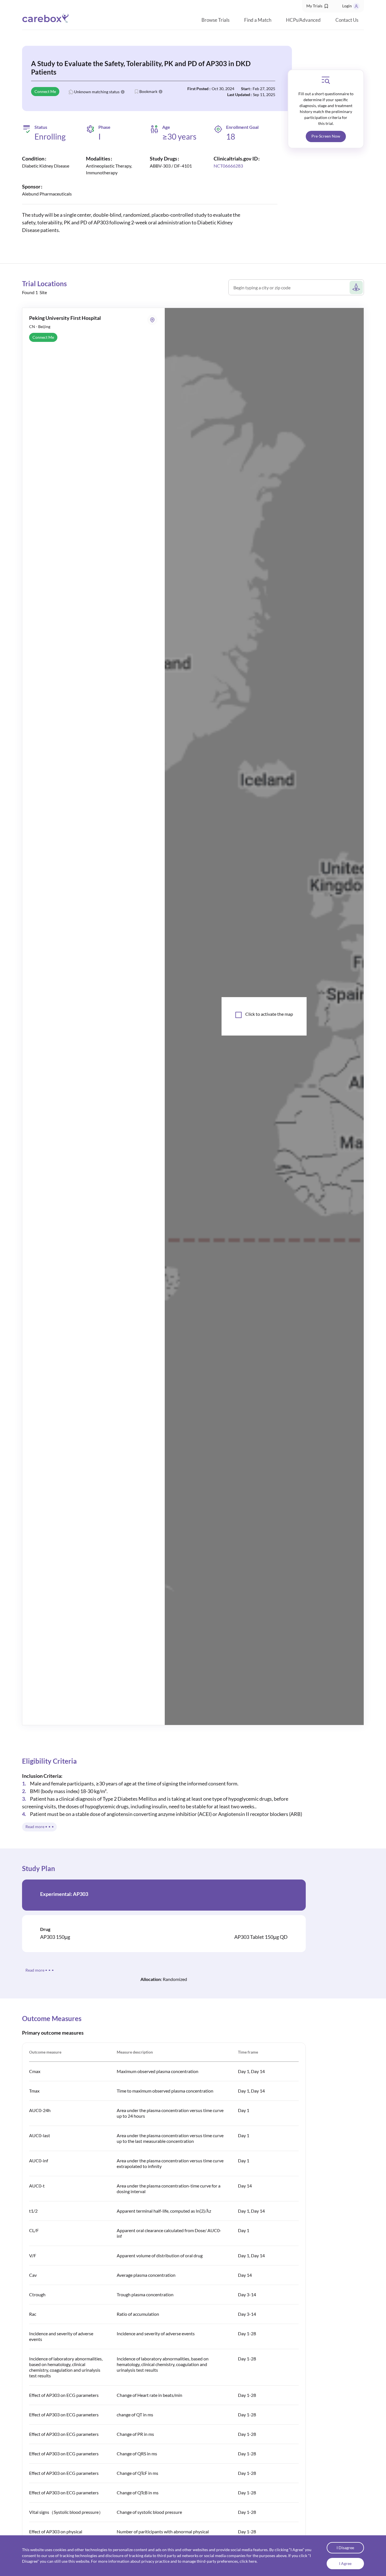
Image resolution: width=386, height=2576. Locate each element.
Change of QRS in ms (137, 2454)
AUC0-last (40, 2135)
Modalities (98, 159)
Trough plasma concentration (145, 2294)
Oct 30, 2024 (223, 89)
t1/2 (33, 2211)
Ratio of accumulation (138, 2314)
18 (231, 136)
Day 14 (245, 2186)
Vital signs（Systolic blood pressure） (66, 2512)
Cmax (35, 2071)
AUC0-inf (39, 2161)
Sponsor (31, 186)
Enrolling (50, 136)
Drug (45, 1929)
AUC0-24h (40, 2110)
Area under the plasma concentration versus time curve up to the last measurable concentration (170, 2138)
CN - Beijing (40, 326)
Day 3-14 (247, 2294)
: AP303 (64, 1894)
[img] (326, 80)
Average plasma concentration (146, 2275)
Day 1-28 (247, 2333)
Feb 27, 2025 (264, 89)
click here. (249, 2561)
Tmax (34, 2091)
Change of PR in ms (135, 2434)
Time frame (248, 2052)
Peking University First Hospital (65, 318)
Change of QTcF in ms (137, 2473)
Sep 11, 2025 (264, 95)
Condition (33, 159)
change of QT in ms (135, 2415)
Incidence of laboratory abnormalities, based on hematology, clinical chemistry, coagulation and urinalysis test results (66, 2367)
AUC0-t (37, 2186)
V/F (33, 2255)
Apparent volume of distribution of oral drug (160, 2255)
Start (245, 89)
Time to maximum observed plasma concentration (165, 2091)
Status (41, 127)
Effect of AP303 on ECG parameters (64, 2395)
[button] (318, 6)
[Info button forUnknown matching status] (123, 92)
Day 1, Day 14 (251, 2071)
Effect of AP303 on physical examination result (56, 2534)
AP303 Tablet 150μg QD (261, 1937)
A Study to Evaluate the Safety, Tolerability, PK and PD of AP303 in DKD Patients (141, 68)
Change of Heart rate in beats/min (149, 2395)
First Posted (198, 89)
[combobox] (291, 290)
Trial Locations (44, 284)
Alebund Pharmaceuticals (47, 194)
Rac (33, 2314)
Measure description (135, 2052)
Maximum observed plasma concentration (158, 2071)
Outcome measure (45, 2052)
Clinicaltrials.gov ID (236, 159)
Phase (104, 127)
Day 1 (244, 2110)
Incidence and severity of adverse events (156, 2333)
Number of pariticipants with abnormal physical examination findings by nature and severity (163, 2534)
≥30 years (179, 137)
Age (166, 127)
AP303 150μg (55, 1937)
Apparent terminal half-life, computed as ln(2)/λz (164, 2211)
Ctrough (37, 2294)
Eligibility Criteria (49, 1761)
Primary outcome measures (53, 2033)
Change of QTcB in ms (138, 2493)
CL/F (34, 2230)
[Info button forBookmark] (161, 92)
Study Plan (39, 1868)
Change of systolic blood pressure (149, 2512)
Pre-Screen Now (326, 136)
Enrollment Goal (242, 127)
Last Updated (239, 95)
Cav (33, 2275)
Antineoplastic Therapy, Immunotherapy (109, 169)
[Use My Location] (356, 287)
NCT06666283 (228, 166)
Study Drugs (163, 159)
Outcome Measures (52, 2018)
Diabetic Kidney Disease (46, 166)
